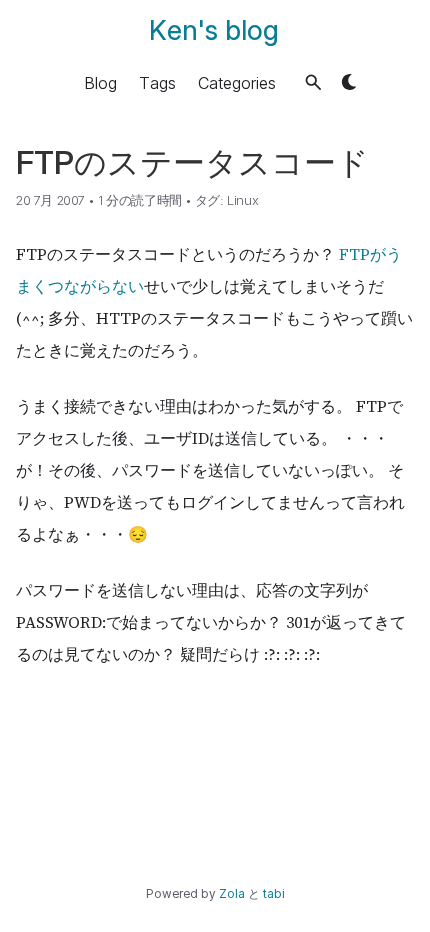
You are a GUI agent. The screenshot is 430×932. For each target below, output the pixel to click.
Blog (100, 82)
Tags (157, 82)
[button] (313, 82)
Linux (242, 200)
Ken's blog (214, 30)
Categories (237, 82)
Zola (232, 894)
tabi (274, 894)
